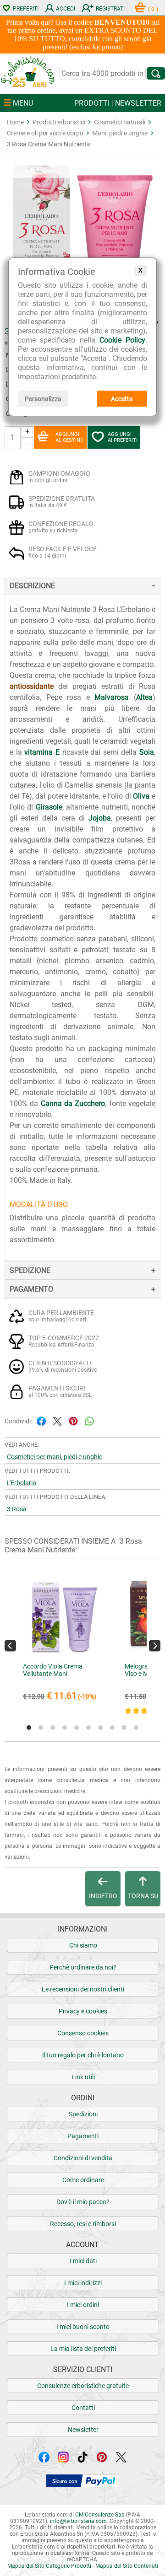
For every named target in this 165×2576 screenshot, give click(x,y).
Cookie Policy (122, 340)
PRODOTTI (92, 103)
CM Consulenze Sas (100, 2515)
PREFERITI (26, 9)
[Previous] (10, 1645)
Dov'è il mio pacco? (83, 2202)
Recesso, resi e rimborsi (83, 2224)
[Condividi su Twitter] (57, 1420)
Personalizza (43, 399)
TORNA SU (143, 1896)
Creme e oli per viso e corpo (45, 133)
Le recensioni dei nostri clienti (83, 1989)
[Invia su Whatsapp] (89, 1420)
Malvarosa (112, 697)
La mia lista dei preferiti (83, 2349)
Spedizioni (83, 2114)
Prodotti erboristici (59, 122)
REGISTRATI (110, 9)
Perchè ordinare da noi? (83, 1967)
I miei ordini (83, 2305)
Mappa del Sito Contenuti (127, 2566)
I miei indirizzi (83, 2283)
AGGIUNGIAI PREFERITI (123, 437)
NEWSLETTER (138, 103)
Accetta (122, 399)
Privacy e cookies (83, 2011)
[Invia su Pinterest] (73, 1420)
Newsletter (83, 2430)
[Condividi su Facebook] (41, 1420)
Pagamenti (83, 2136)
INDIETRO (103, 1896)
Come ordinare (83, 2180)
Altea (144, 697)
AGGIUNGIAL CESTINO (70, 437)
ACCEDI (66, 9)
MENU (22, 103)
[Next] (155, 1645)
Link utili (83, 2077)
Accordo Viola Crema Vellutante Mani (53, 1670)
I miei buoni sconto (83, 2327)
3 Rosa (17, 1509)
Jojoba (100, 818)
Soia (147, 752)
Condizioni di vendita (83, 2158)
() (153, 9)
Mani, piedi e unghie (120, 133)
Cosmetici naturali (120, 122)
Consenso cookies (83, 2033)
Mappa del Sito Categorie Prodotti (49, 2566)
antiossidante (32, 686)
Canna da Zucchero (73, 1103)
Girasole (49, 807)
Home (15, 122)
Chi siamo (83, 1945)
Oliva (141, 796)
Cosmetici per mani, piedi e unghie (55, 1457)
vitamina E (42, 752)
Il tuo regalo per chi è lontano (83, 2055)
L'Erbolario (22, 1483)
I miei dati (83, 2261)
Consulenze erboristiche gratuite (83, 2386)
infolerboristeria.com (78, 2521)
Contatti (83, 2408)
